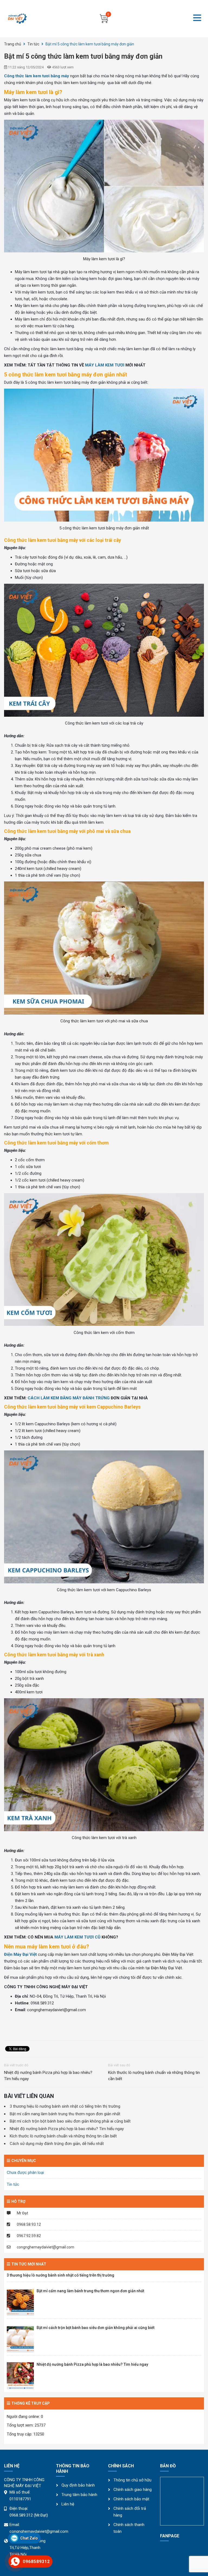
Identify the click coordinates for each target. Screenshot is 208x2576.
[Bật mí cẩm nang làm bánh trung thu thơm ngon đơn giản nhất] (20, 2302)
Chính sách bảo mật (131, 2499)
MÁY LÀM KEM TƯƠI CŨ (77, 1937)
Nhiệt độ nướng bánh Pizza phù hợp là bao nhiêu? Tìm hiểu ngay (48, 2076)
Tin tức (33, 44)
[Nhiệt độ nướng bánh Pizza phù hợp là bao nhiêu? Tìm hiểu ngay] (20, 2376)
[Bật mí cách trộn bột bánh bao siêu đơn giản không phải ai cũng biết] (20, 2339)
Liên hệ (68, 2504)
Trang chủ (13, 44)
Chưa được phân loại (25, 2173)
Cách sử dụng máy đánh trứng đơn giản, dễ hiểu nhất (57, 2144)
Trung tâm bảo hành (79, 2495)
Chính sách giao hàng (133, 2490)
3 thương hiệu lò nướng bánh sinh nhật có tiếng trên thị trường (65, 2106)
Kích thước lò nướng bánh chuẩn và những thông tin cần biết (154, 2076)
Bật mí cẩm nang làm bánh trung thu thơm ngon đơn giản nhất (65, 2114)
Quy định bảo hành (78, 2485)
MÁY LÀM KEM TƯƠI (105, 365)
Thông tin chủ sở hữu (132, 2480)
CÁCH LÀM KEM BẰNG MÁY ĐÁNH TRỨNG (69, 1398)
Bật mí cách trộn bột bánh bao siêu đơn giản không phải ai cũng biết (70, 2121)
